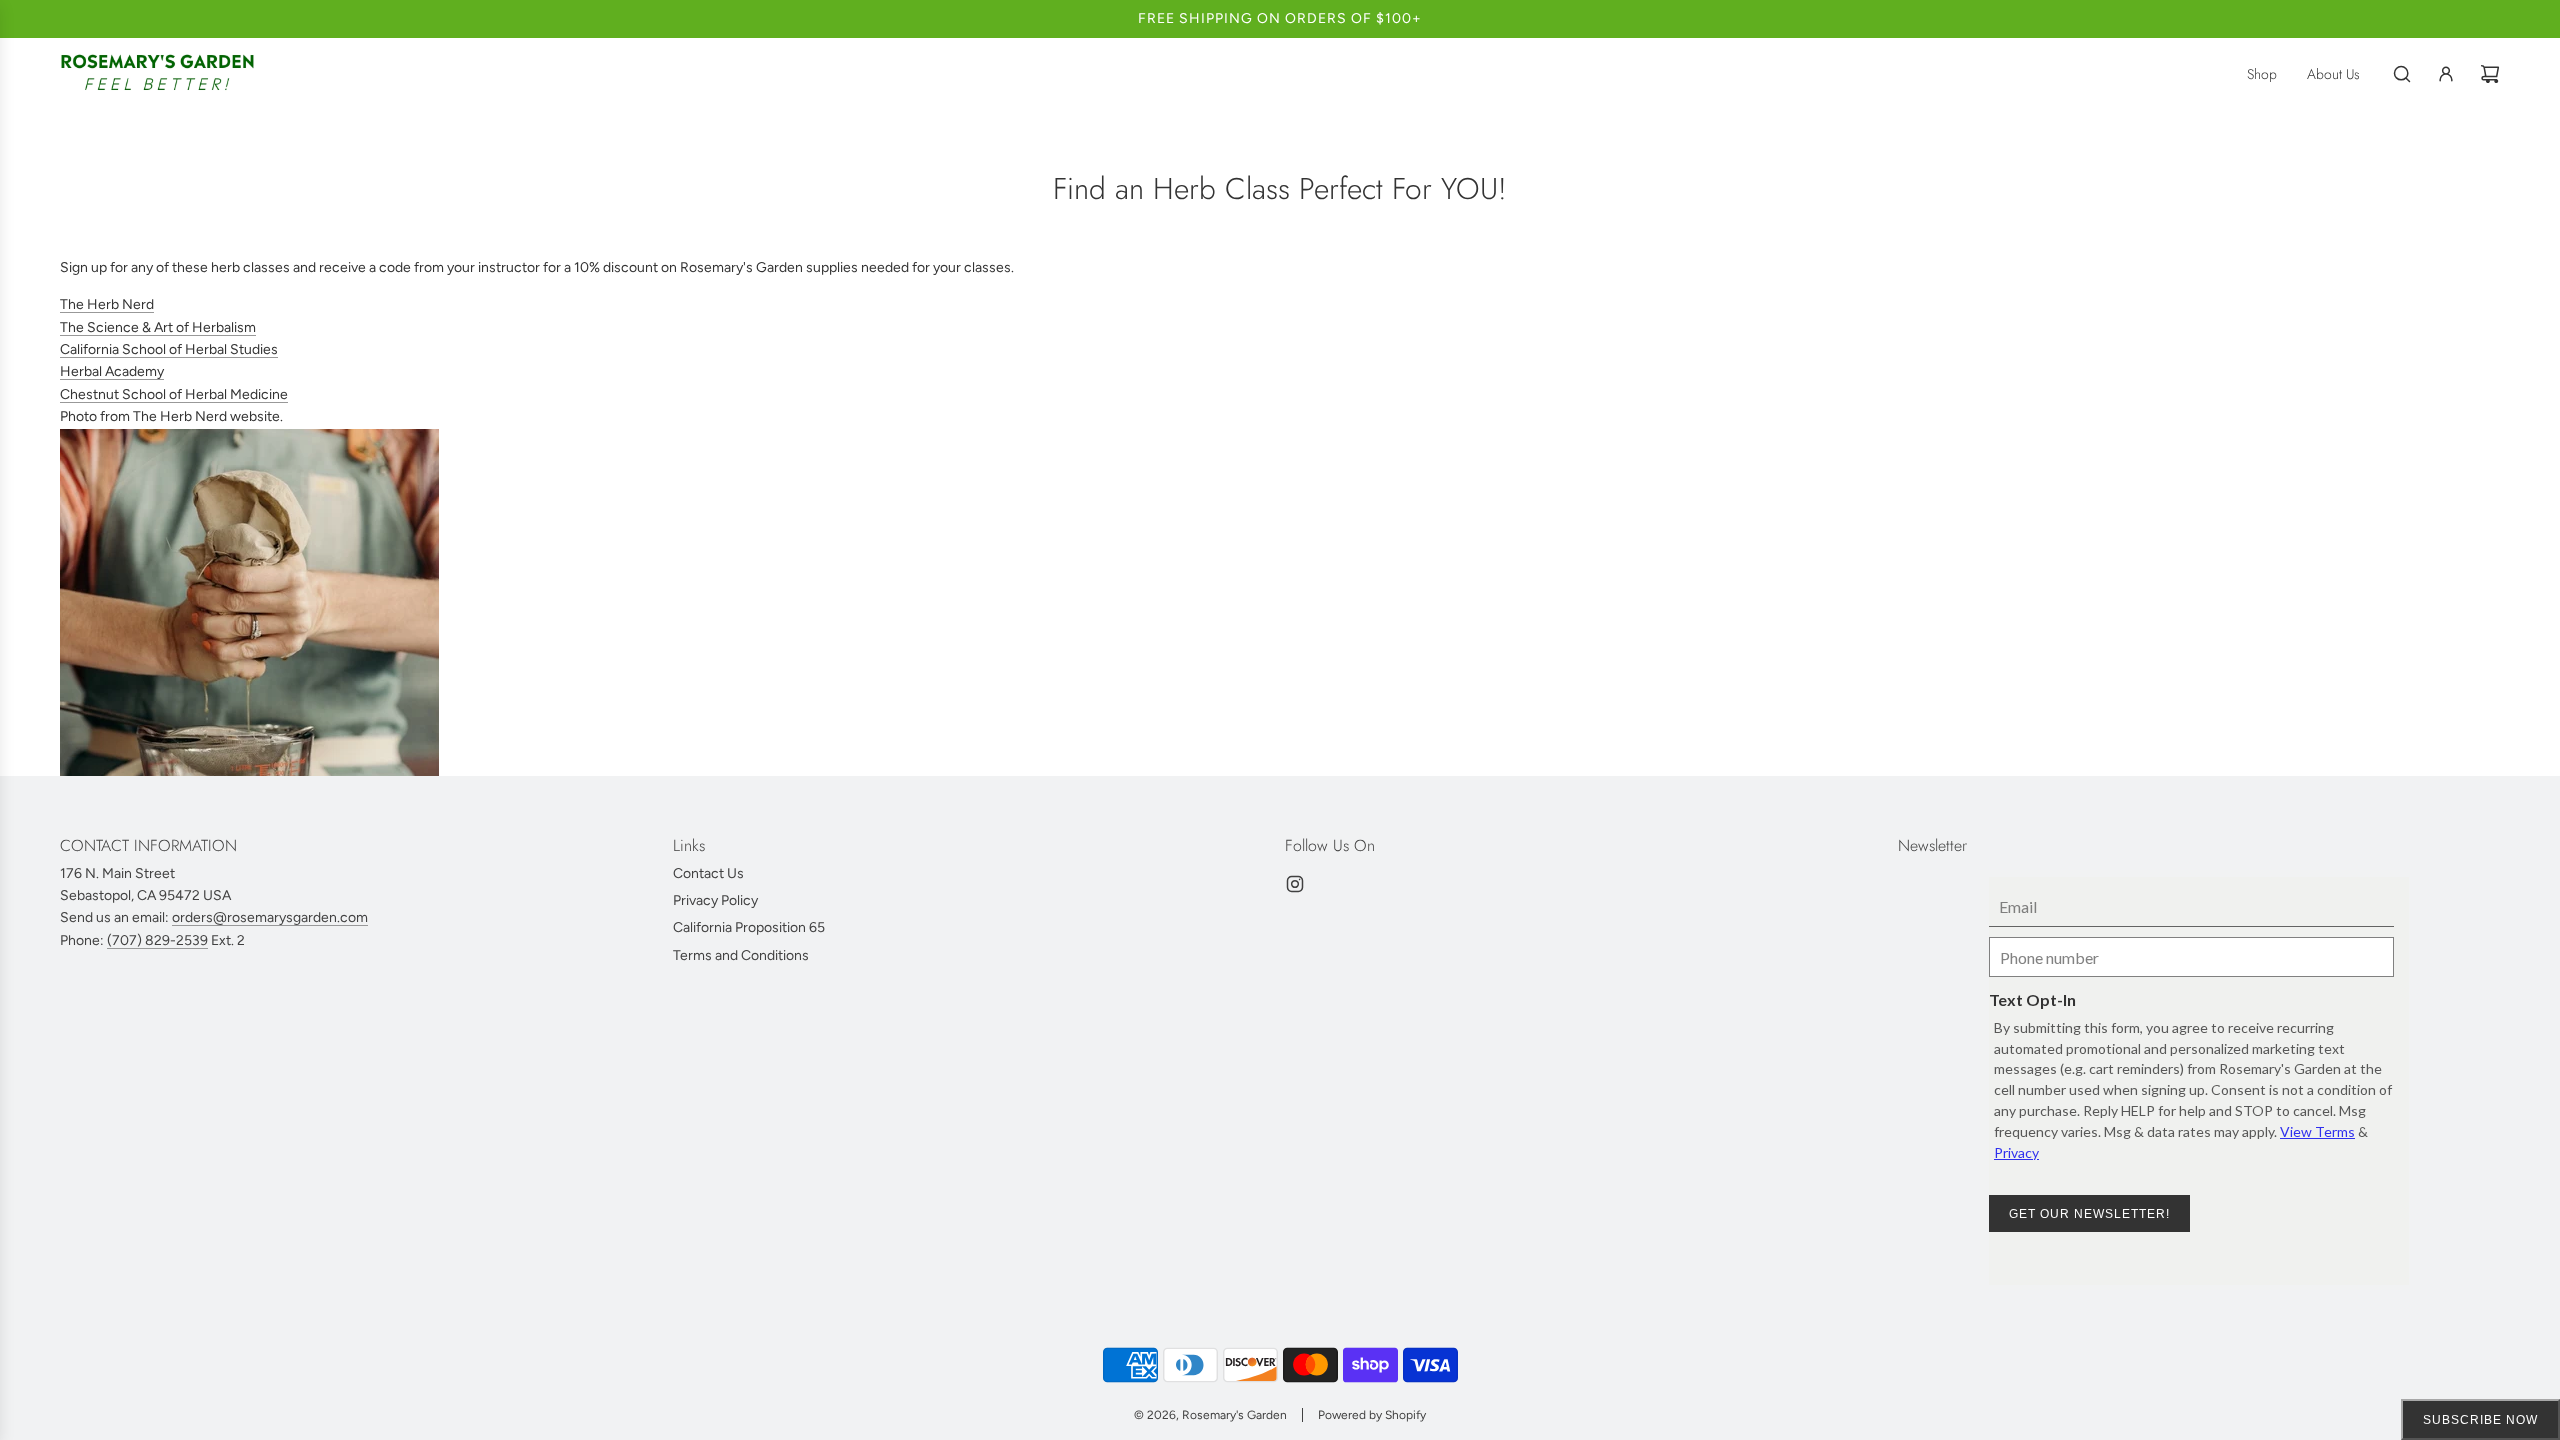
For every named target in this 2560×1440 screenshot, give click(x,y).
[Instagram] (1295, 884)
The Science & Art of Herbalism (158, 327)
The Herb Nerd (107, 304)
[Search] (2402, 74)
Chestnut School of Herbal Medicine (174, 394)
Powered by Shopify (1372, 1415)
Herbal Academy (112, 371)
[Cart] (2490, 74)
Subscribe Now (2480, 1420)
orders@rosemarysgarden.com (270, 917)
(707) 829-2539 (157, 939)
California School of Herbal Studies (169, 349)
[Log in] (2446, 74)
